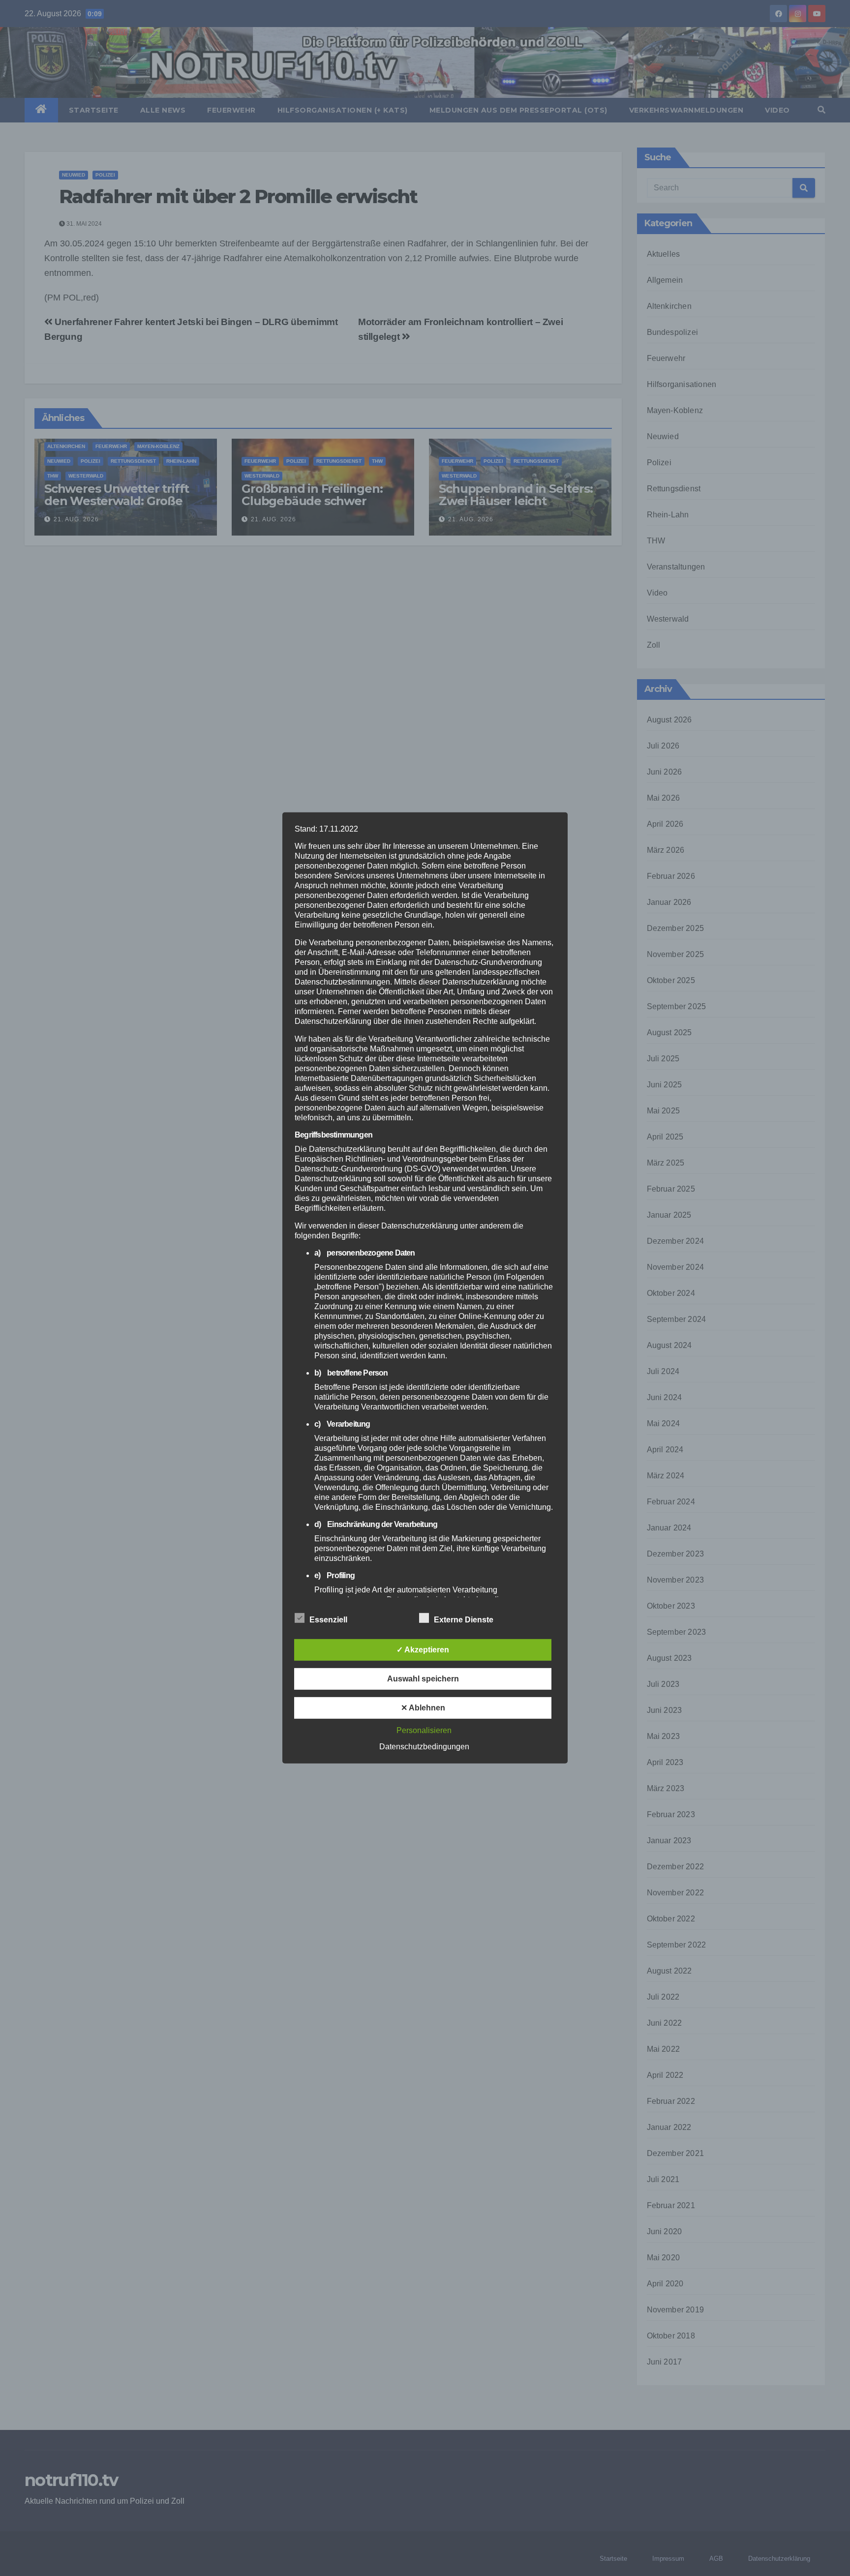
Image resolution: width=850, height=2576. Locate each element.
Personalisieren (424, 1730)
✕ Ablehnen (423, 1708)
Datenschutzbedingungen (424, 1747)
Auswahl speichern (423, 1679)
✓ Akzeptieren (423, 1650)
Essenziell (328, 1620)
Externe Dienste (464, 1620)
